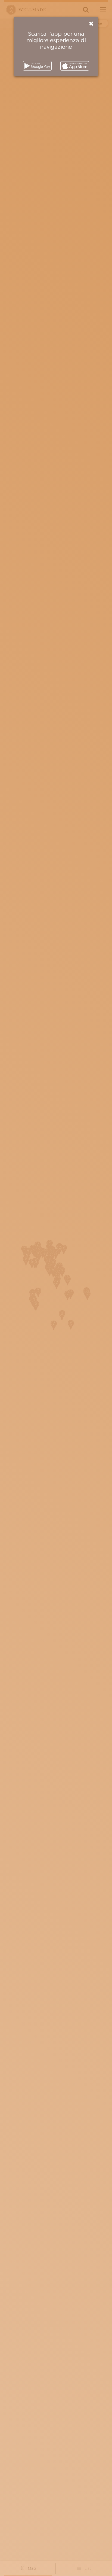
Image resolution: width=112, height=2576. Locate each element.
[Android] (37, 66)
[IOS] (75, 66)
